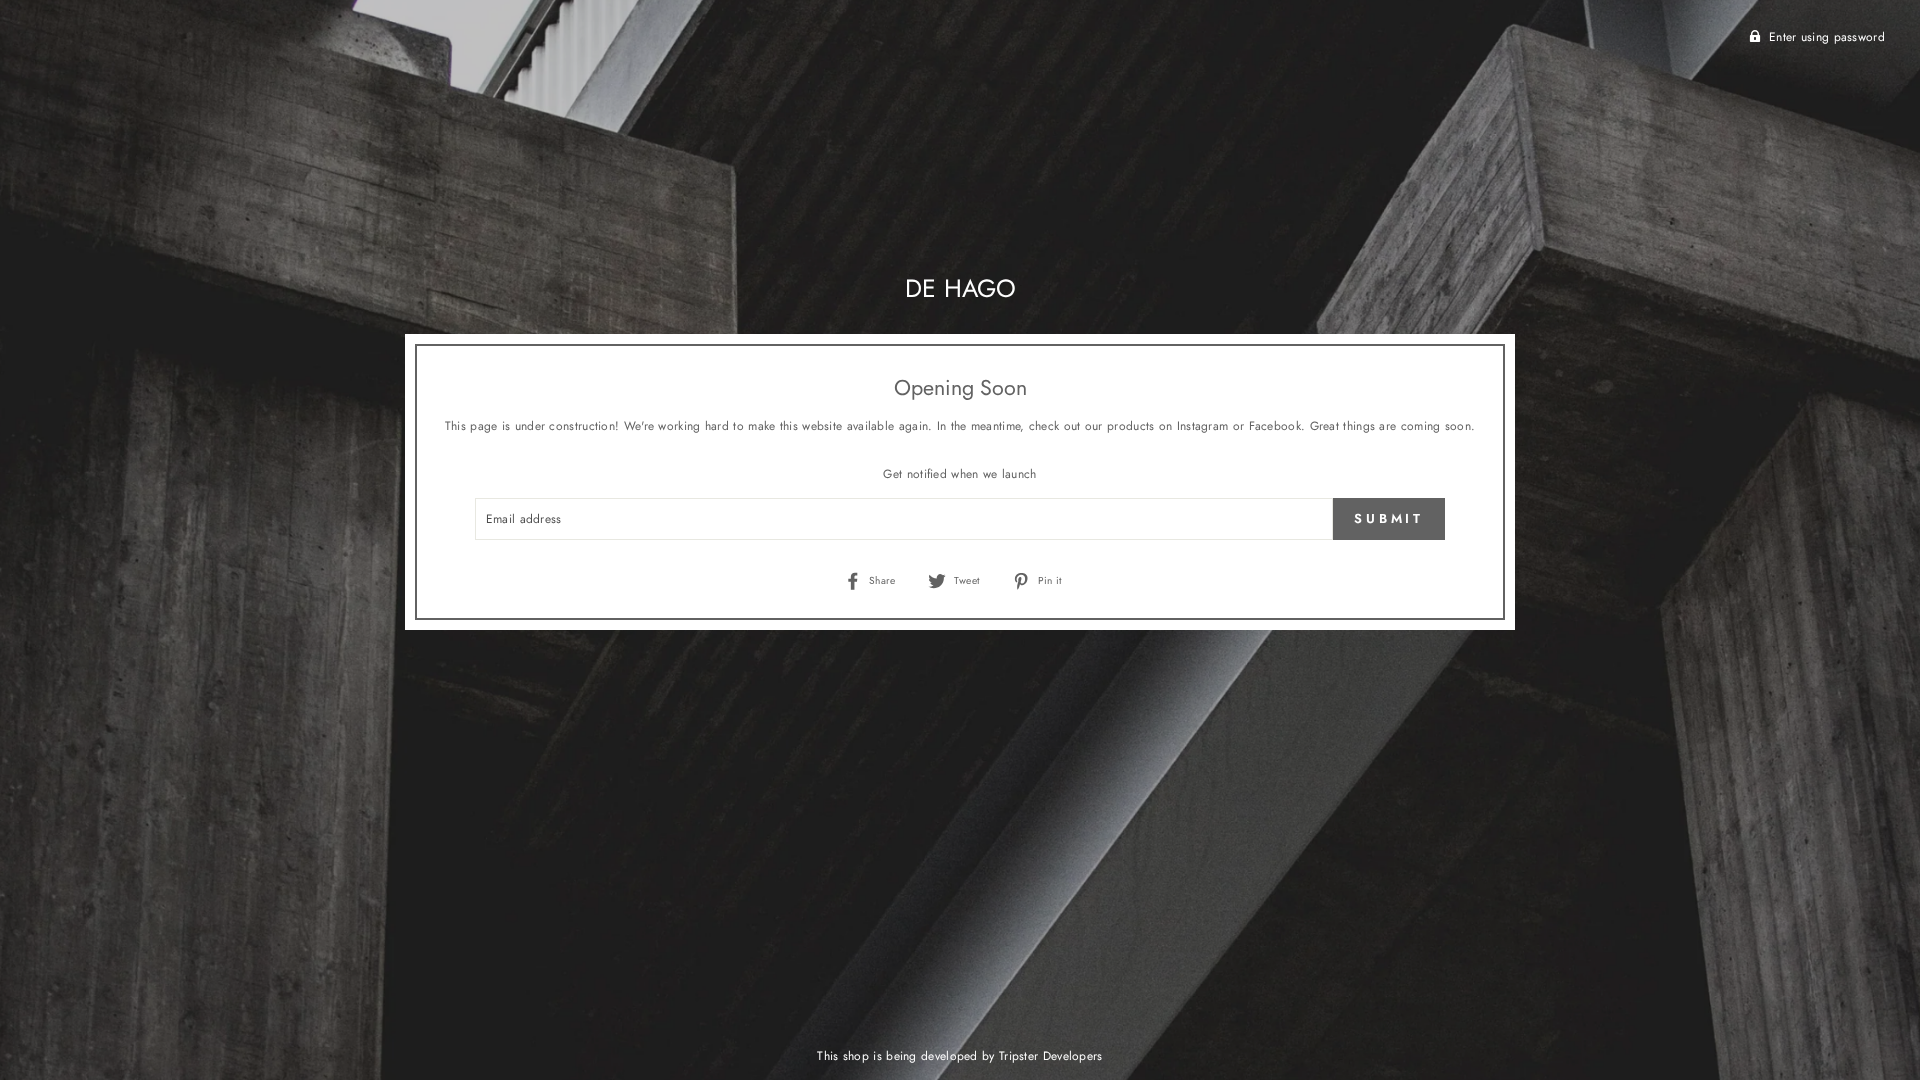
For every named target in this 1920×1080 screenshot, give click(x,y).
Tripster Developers (1051, 1056)
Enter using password (1827, 37)
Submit (1389, 518)
